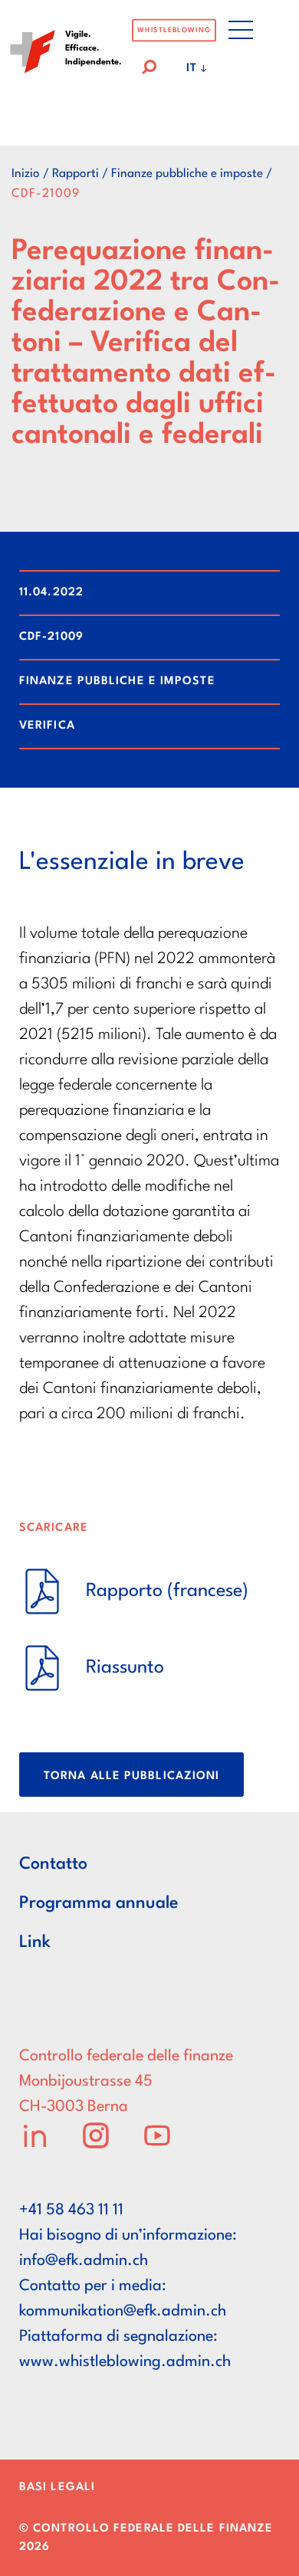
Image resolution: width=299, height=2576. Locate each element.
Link (35, 1942)
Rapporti (76, 174)
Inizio (26, 174)
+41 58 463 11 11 (71, 2211)
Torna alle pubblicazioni (131, 1776)
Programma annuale (99, 1903)
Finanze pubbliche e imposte (187, 174)
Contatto (53, 1864)
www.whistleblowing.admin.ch (125, 2362)
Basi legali (57, 2488)
